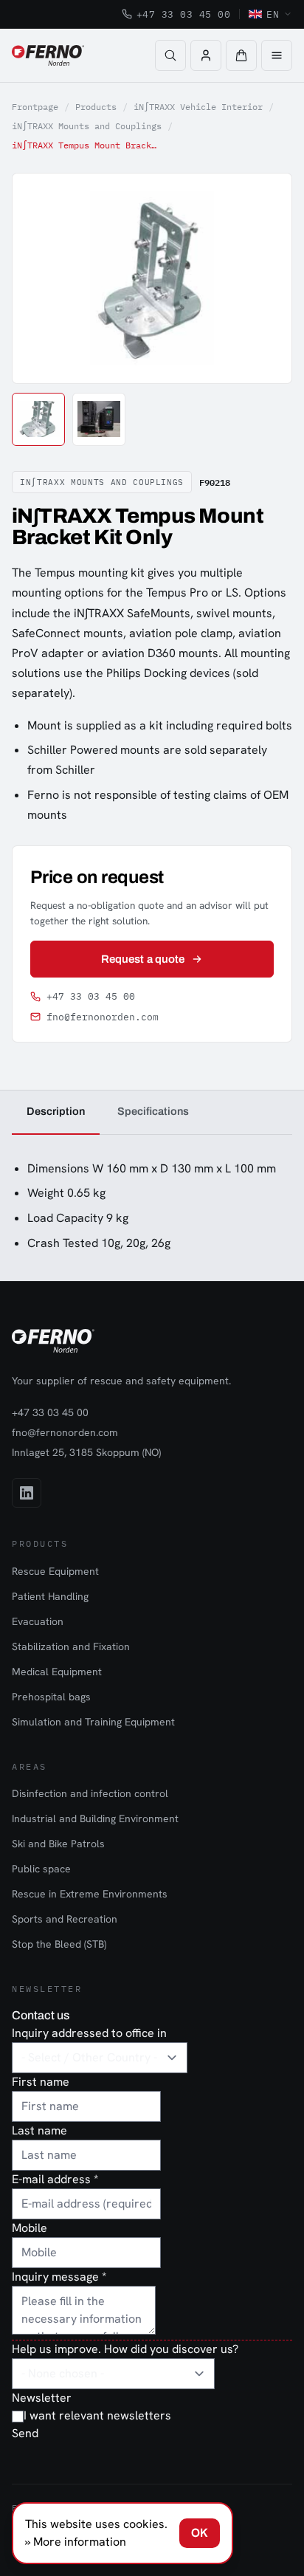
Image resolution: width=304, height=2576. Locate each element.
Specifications (153, 1111)
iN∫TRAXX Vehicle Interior (198, 107)
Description (56, 1111)
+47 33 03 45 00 (184, 14)
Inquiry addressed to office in (89, 2033)
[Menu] (277, 55)
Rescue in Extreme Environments (90, 1894)
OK (200, 2533)
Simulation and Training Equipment (93, 1722)
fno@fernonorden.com (103, 1017)
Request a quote (143, 959)
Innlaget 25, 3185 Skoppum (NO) (86, 1452)
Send (25, 2433)
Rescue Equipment (55, 1571)
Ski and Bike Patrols (58, 1844)
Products (96, 107)
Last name (39, 2130)
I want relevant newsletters (97, 2415)
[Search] (170, 55)
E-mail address (55, 2179)
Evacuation (38, 1621)
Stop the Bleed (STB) (59, 1944)
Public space (41, 1869)
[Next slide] (264, 278)
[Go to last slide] (40, 278)
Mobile (30, 2228)
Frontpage (35, 107)
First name (41, 2082)
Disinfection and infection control (90, 1793)
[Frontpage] (48, 55)
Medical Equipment (57, 1672)
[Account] (206, 55)
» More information (76, 2542)
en (273, 14)
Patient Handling (50, 1596)
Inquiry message (59, 2277)
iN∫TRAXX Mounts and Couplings (87, 126)
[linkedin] (27, 1493)
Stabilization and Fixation (71, 1646)
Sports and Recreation (65, 1919)
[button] (241, 55)
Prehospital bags (51, 1697)
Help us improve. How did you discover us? (125, 2349)
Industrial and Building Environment (95, 1818)
